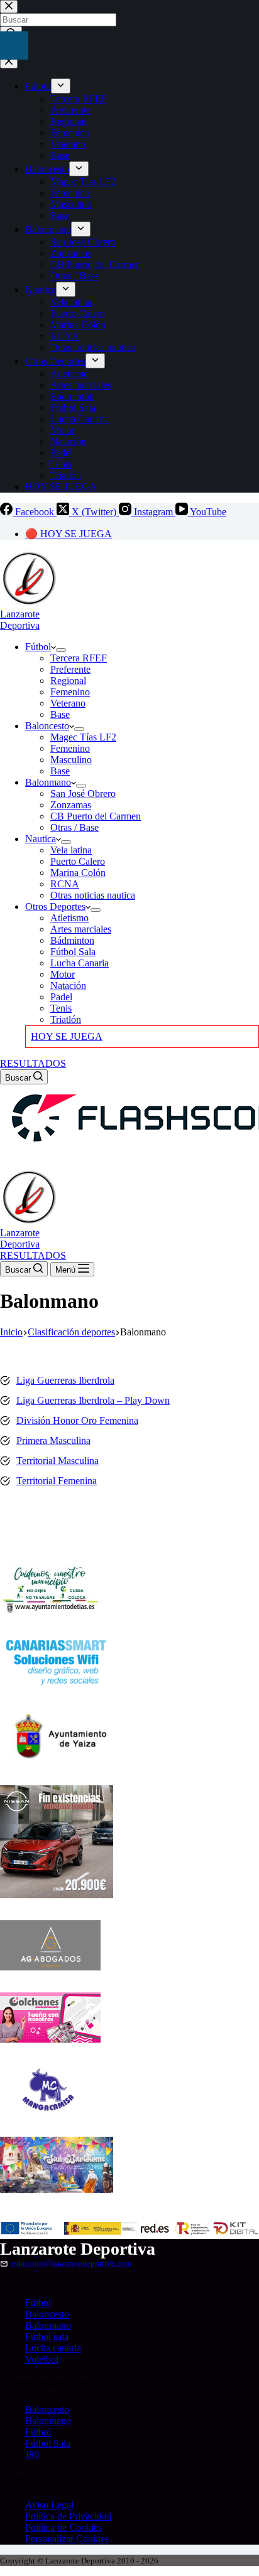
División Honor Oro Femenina (77, 1420)
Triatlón (66, 1019)
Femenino (70, 692)
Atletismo (69, 918)
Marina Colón (78, 873)
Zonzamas (71, 805)
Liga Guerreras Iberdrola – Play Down (93, 1400)
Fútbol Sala (73, 952)
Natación (68, 986)
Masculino (71, 760)
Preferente (70, 669)
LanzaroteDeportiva (20, 620)
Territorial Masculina (58, 1461)
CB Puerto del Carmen (96, 816)
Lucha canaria (53, 2348)
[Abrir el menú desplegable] (61, 650)
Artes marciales (81, 929)
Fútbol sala (47, 2337)
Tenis (61, 1008)
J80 (32, 2455)
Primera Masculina (53, 1440)
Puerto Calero (78, 861)
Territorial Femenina (57, 1481)
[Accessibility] (14, 45)
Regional (68, 681)
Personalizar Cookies (67, 2539)
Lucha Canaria (80, 963)
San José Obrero (83, 794)
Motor (63, 974)
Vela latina (71, 850)
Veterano (68, 703)
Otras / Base (74, 827)
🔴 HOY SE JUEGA (69, 534)
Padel (61, 997)
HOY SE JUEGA (67, 1036)
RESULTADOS (33, 1063)
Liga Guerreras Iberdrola (65, 1380)
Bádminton (72, 940)
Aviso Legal (49, 2505)
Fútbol (38, 647)
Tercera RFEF (79, 658)
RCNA (65, 884)
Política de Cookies (63, 2527)
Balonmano (48, 782)
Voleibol (42, 2359)
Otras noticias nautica (93, 895)
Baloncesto (47, 726)
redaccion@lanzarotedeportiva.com (71, 2263)
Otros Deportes (55, 906)
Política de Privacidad (68, 2516)
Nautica (41, 839)
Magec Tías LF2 (83, 737)
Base (60, 714)
